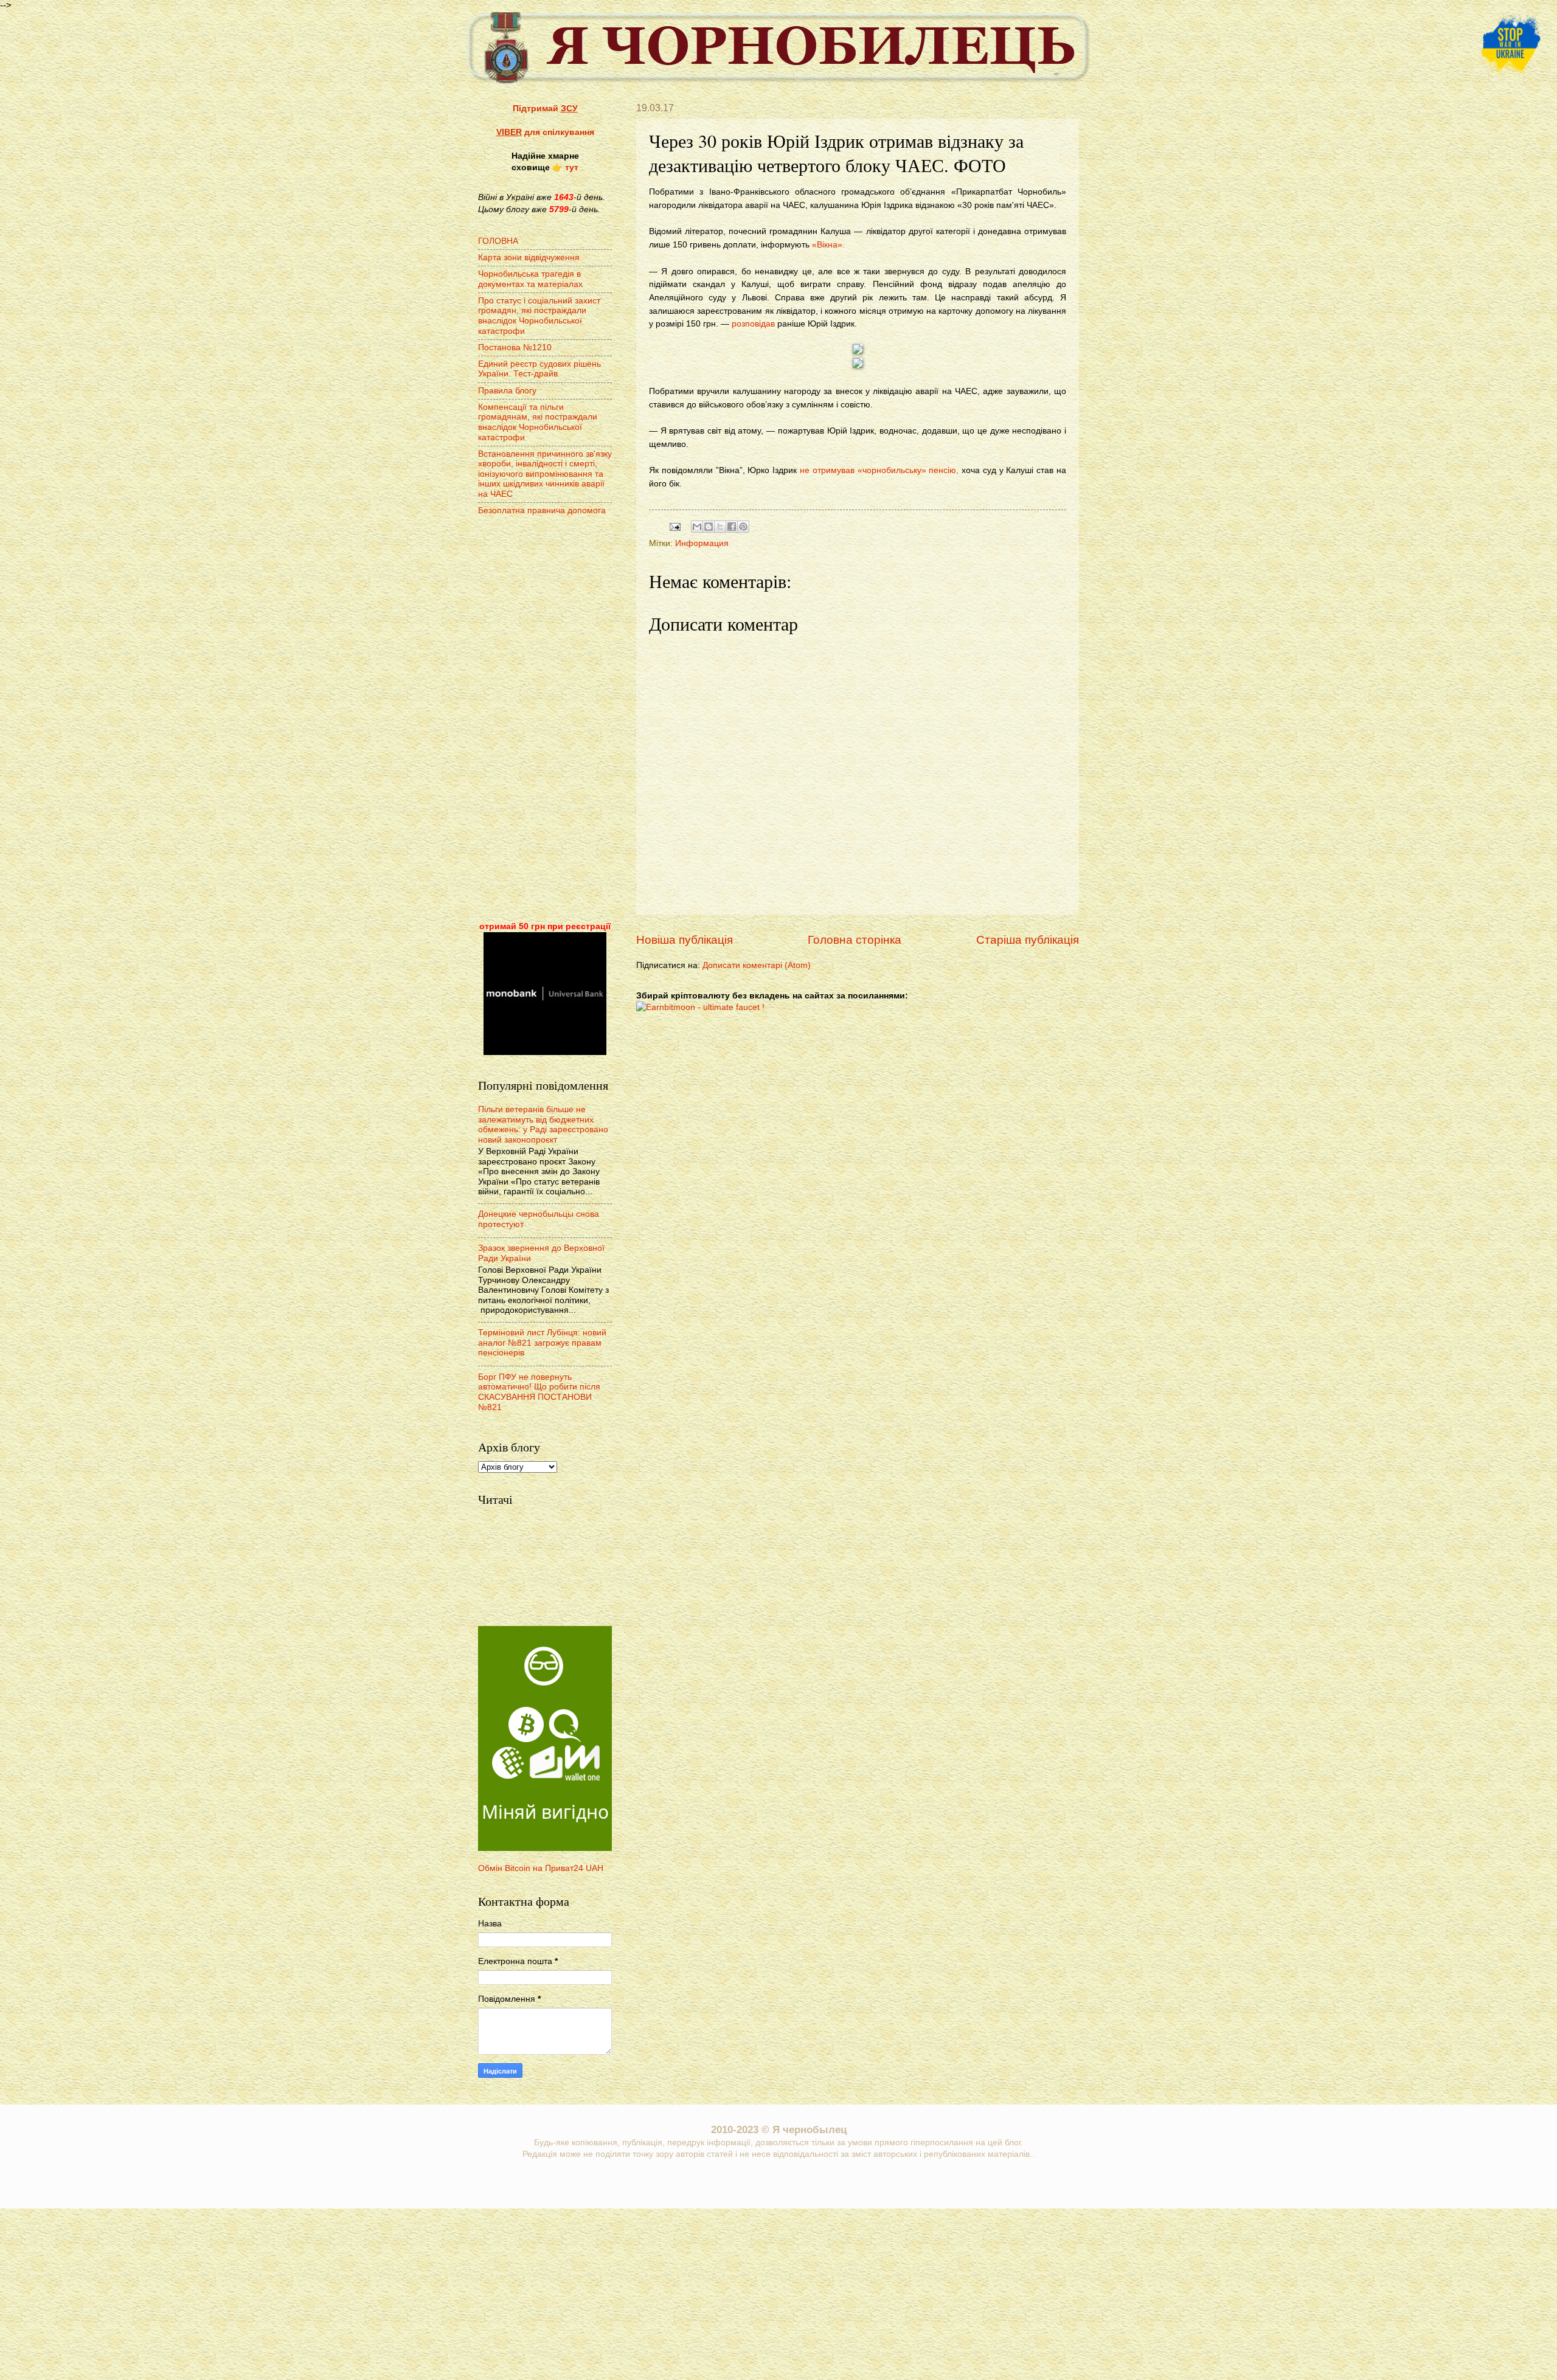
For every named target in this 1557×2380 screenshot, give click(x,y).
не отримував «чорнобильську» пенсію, (879, 470)
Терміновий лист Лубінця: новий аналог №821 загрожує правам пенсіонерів (542, 1343)
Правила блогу (507, 391)
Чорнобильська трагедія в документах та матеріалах (530, 279)
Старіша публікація (1028, 940)
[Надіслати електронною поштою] (697, 527)
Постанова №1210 (515, 348)
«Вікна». (828, 244)
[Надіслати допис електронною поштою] (675, 526)
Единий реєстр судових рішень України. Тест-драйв (539, 369)
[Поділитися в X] (720, 527)
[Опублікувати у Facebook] (732, 527)
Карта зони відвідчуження (529, 258)
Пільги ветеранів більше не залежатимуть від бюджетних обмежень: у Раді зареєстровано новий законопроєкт (543, 1125)
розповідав (753, 323)
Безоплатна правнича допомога (542, 510)
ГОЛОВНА (498, 241)
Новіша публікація (685, 940)
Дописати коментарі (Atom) (757, 965)
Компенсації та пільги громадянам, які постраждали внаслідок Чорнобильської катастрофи (538, 422)
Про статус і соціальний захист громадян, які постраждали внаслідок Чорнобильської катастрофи (539, 316)
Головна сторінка (855, 940)
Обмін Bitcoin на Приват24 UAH (541, 1868)
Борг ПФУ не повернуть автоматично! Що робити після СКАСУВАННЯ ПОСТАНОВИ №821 (539, 1392)
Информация (702, 543)
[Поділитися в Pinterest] (743, 527)
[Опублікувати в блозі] (709, 527)
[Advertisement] (545, 720)
